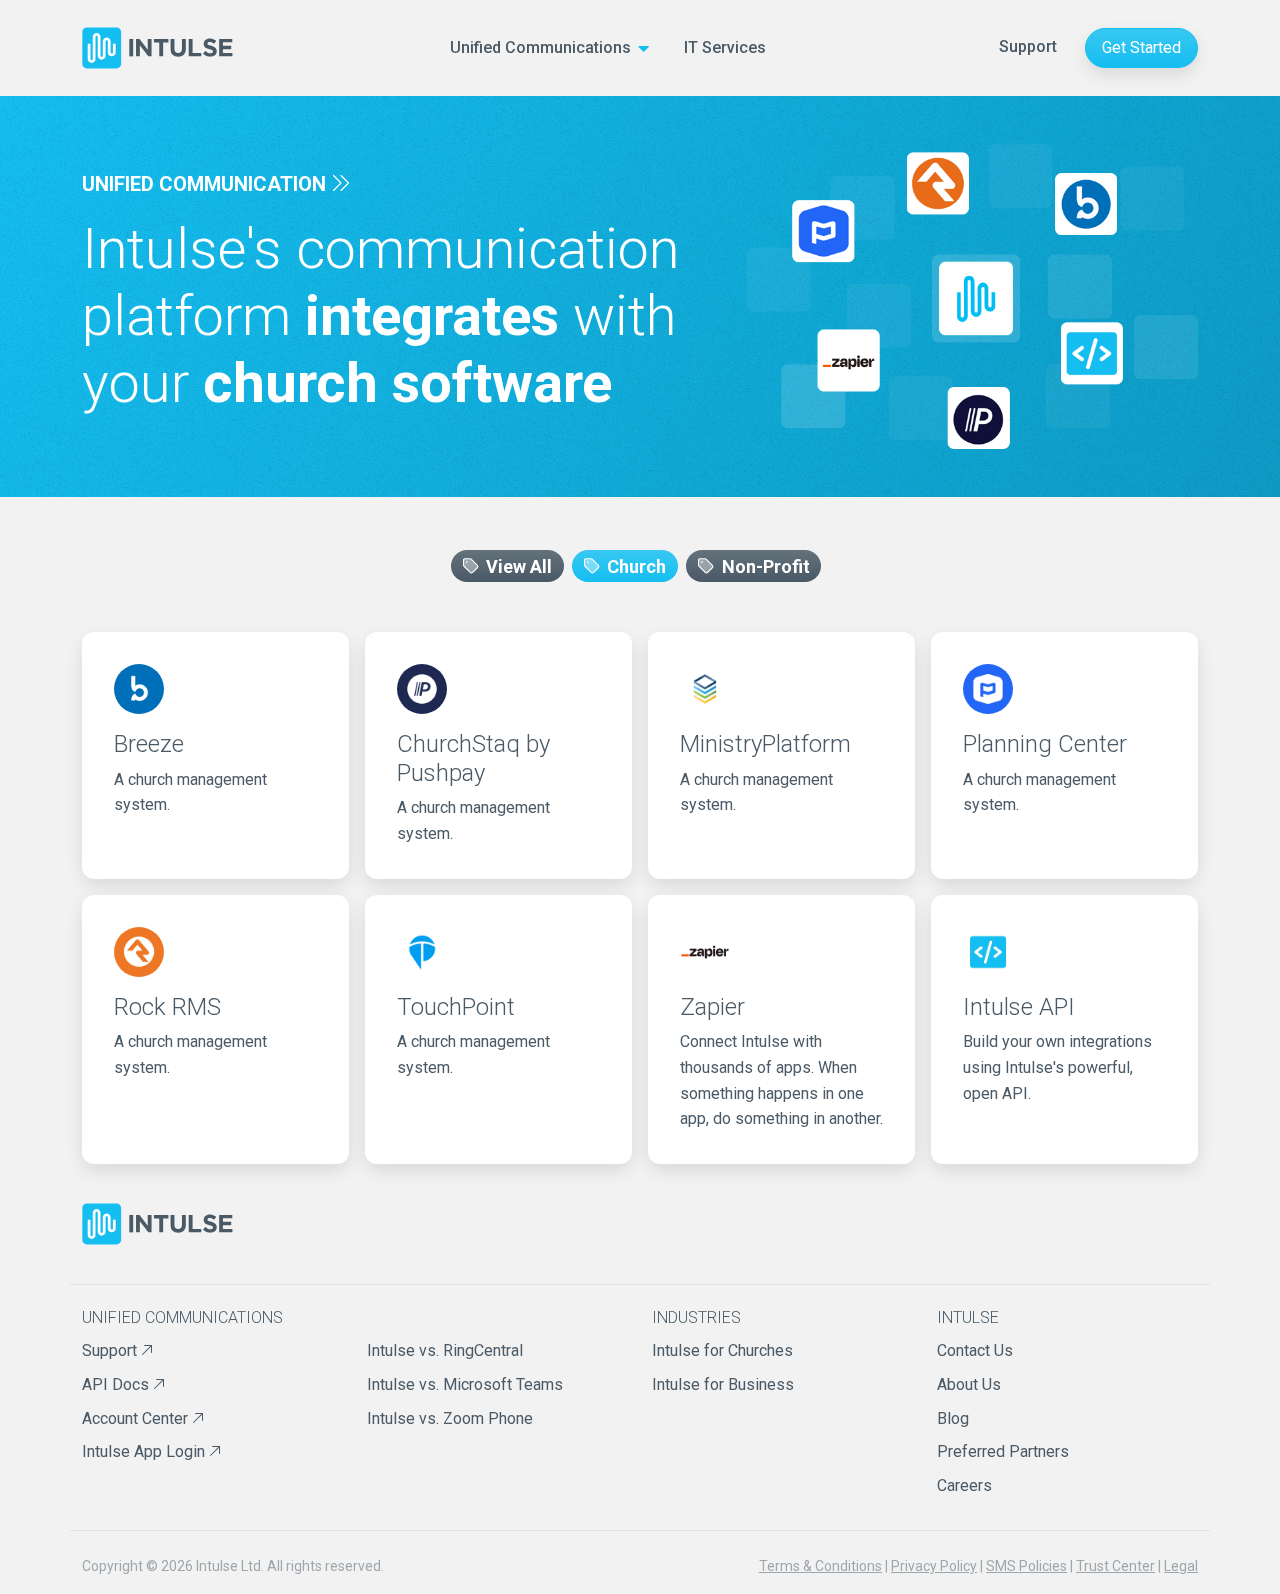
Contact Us (975, 1350)
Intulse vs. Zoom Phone (450, 1418)
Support (1028, 46)
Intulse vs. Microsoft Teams (465, 1384)
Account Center (137, 1418)
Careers (964, 1485)
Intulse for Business (723, 1384)
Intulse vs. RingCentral (445, 1350)
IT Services (725, 47)
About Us (969, 1384)
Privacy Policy (934, 1566)
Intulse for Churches (722, 1350)
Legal (1181, 1566)
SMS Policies (1026, 1566)
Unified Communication (204, 184)
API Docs (117, 1384)
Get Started (1141, 47)
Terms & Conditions (820, 1566)
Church (634, 565)
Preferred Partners (1003, 1451)
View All (517, 565)
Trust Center (1115, 1566)
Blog (953, 1418)
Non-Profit (764, 565)
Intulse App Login (145, 1451)
